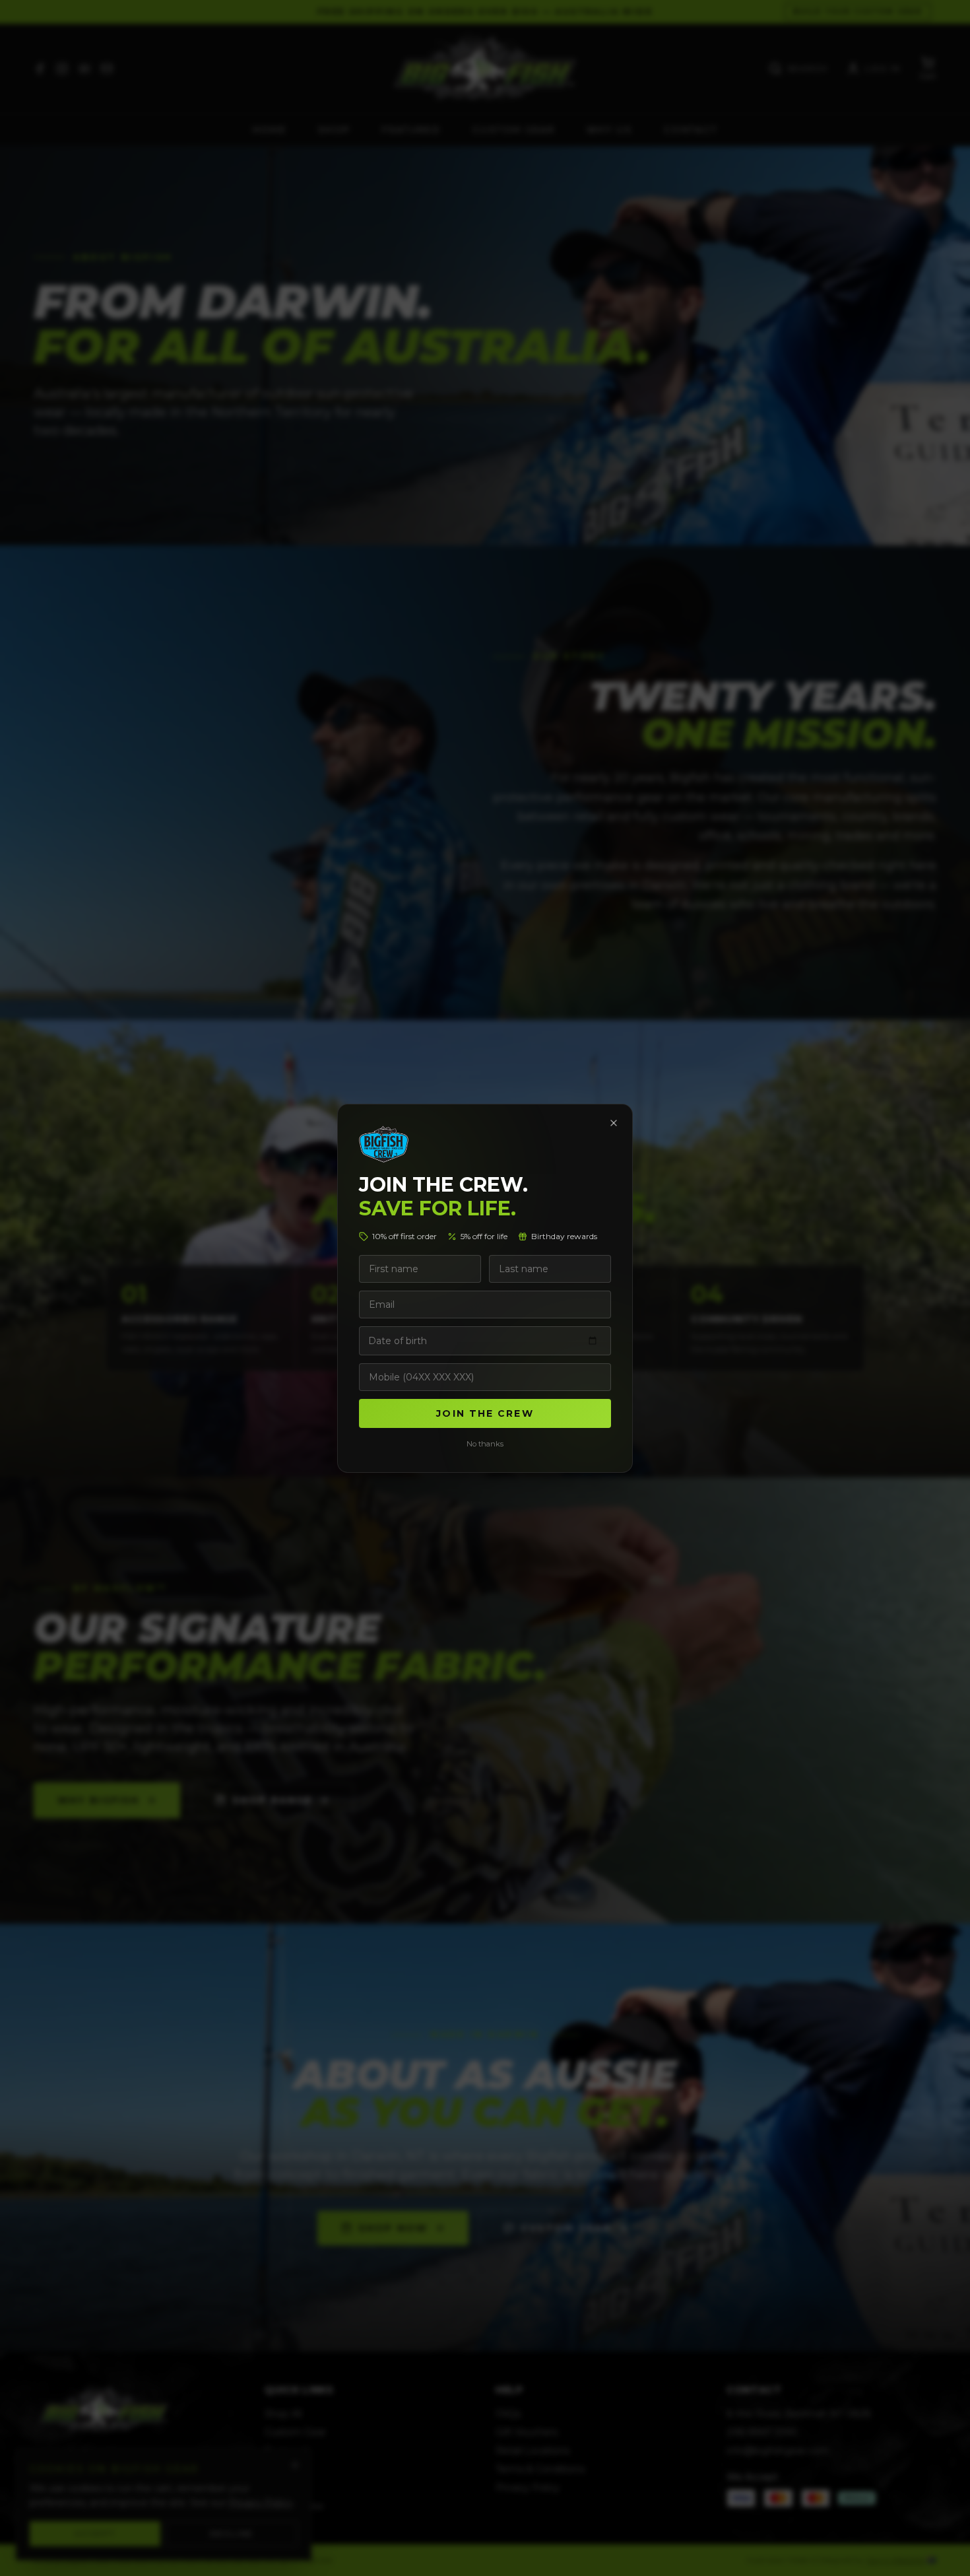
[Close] (614, 1123)
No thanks (485, 1444)
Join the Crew (485, 1413)
